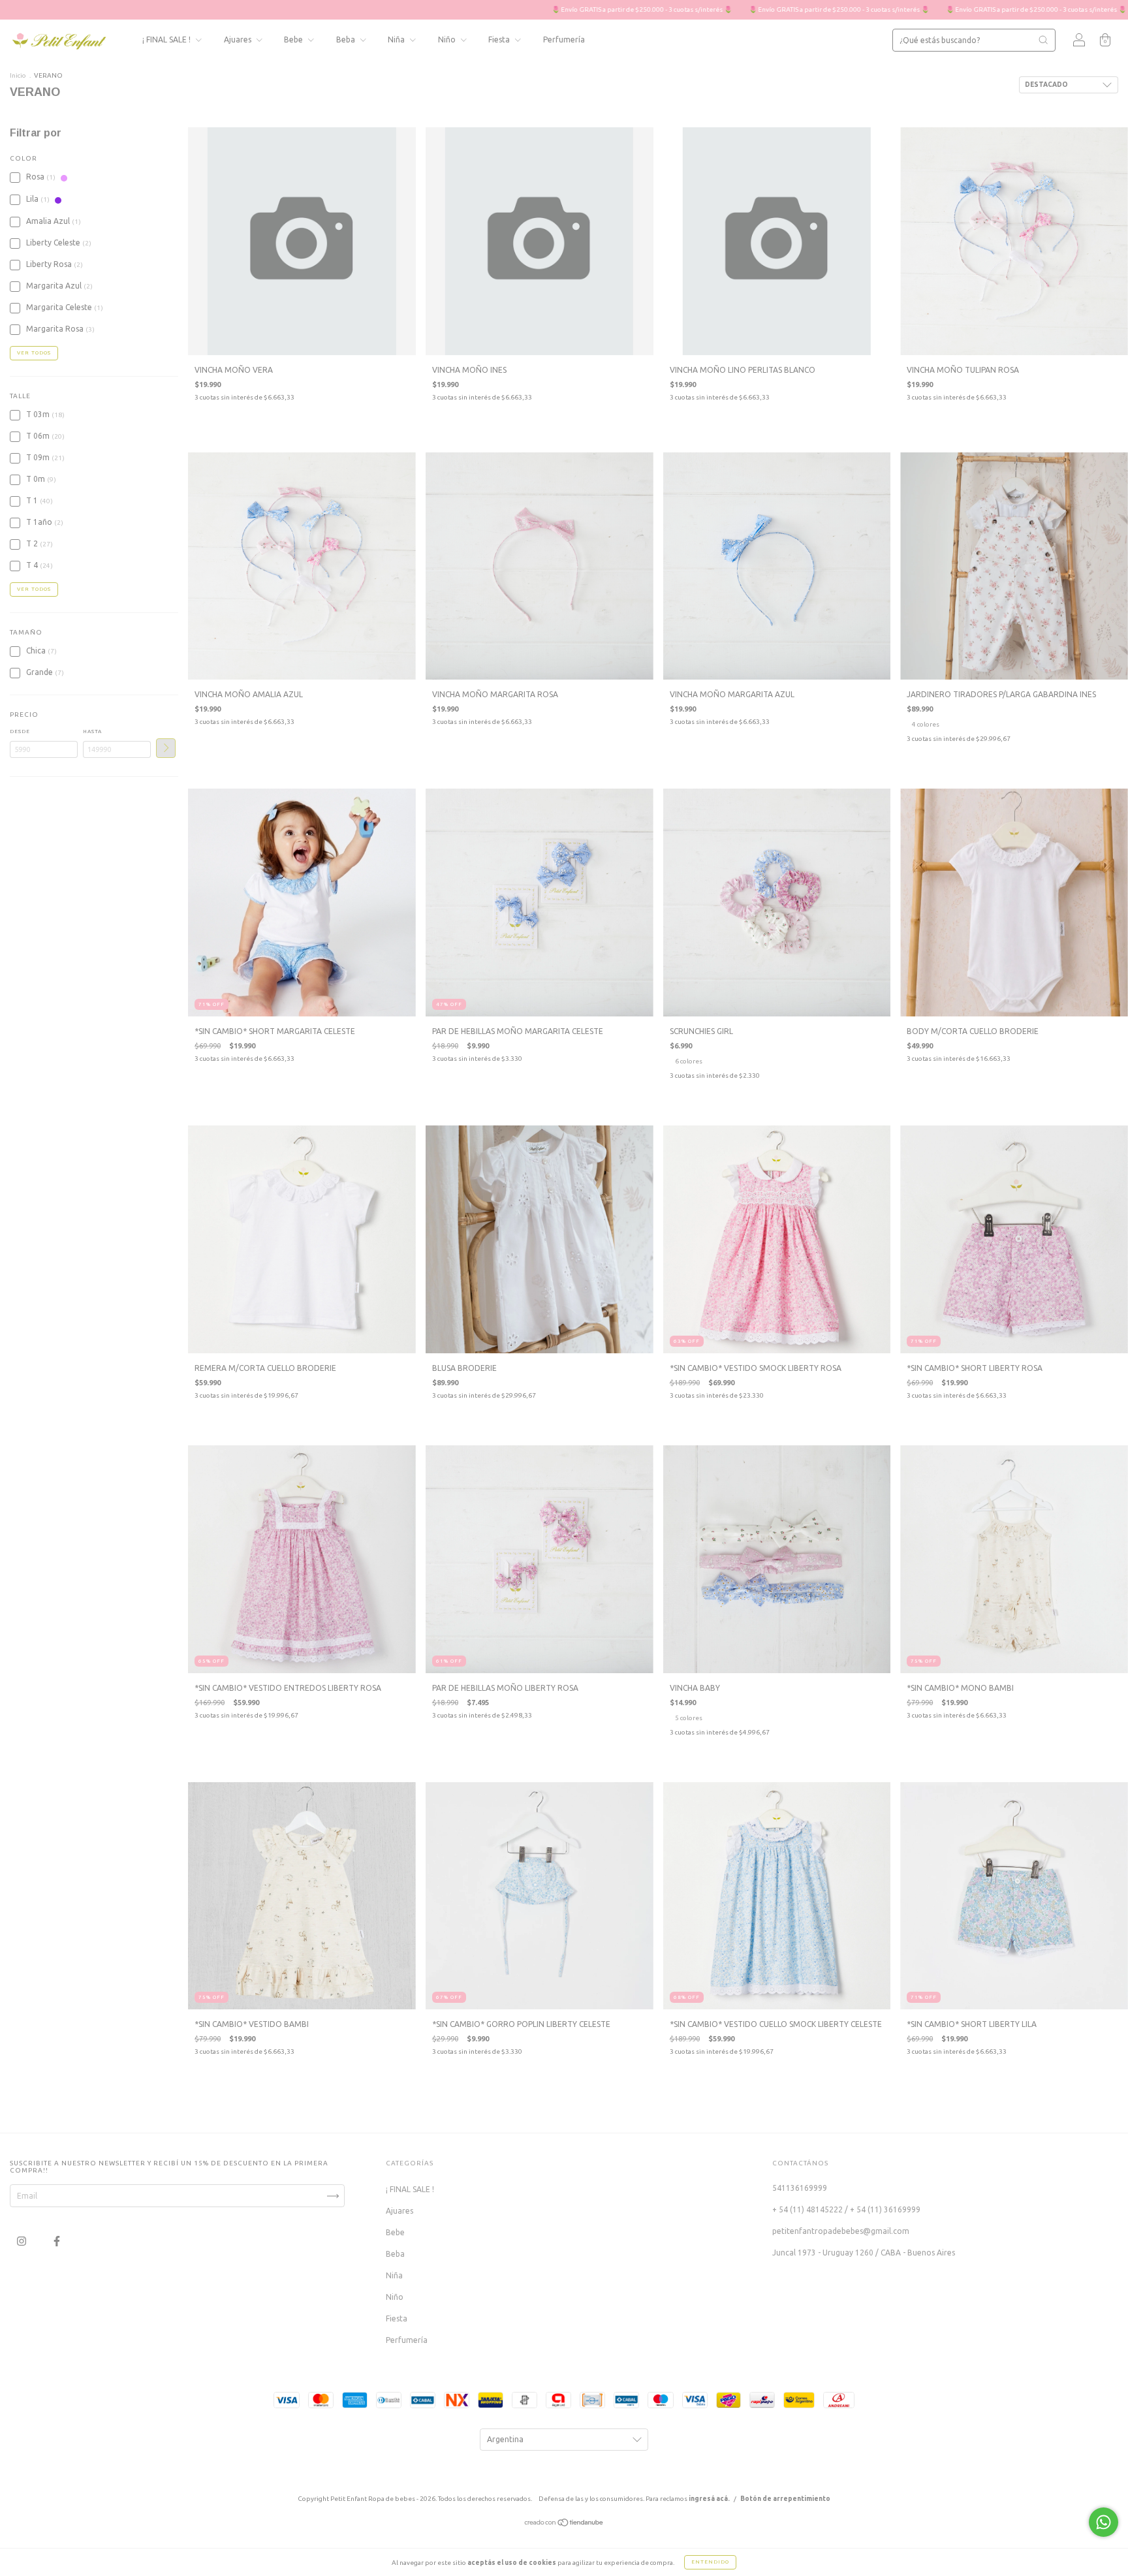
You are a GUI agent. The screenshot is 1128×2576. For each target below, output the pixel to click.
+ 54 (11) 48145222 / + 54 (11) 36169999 (846, 2209)
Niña (397, 39)
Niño (448, 39)
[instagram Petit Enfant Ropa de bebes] (23, 2241)
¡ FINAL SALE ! (167, 39)
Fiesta (500, 39)
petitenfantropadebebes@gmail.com (841, 2231)
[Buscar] (1043, 40)
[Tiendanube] (564, 2524)
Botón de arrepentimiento (785, 2499)
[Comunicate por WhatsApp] (1104, 2522)
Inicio (18, 75)
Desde (20, 731)
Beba (347, 39)
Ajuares (239, 39)
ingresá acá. (709, 2499)
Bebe (294, 39)
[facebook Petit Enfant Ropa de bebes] (57, 2241)
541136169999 (800, 2188)
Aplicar (166, 748)
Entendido (710, 2562)
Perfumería (564, 39)
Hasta (92, 731)
